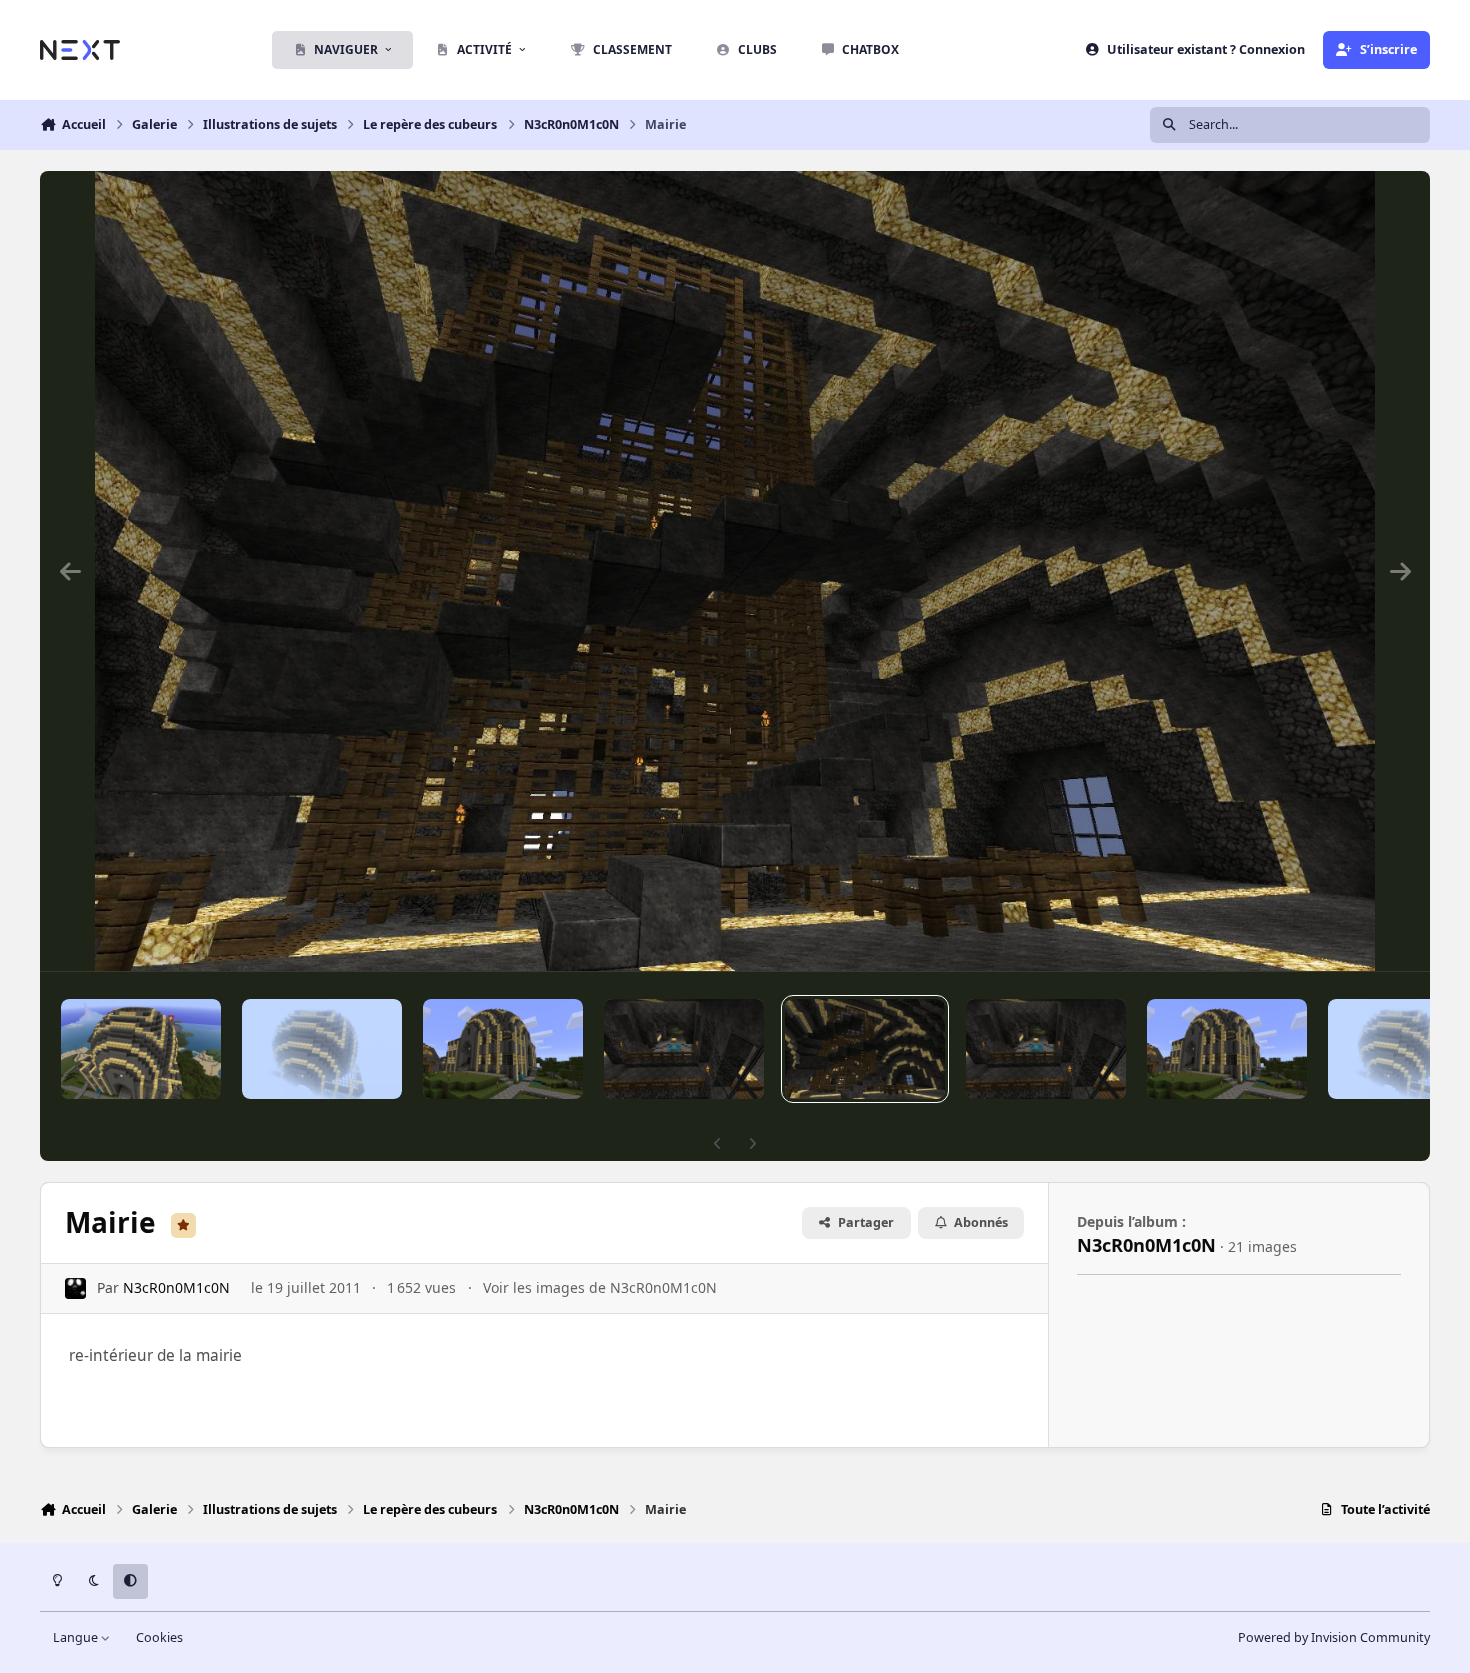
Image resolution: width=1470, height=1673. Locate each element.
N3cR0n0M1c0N (176, 1287)
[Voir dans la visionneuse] (735, 571)
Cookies (159, 1637)
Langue (77, 1637)
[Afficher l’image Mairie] (141, 1049)
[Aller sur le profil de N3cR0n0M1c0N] (75, 1288)
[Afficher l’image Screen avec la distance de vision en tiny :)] (322, 1049)
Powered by (1334, 1637)
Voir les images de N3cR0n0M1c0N (600, 1287)
